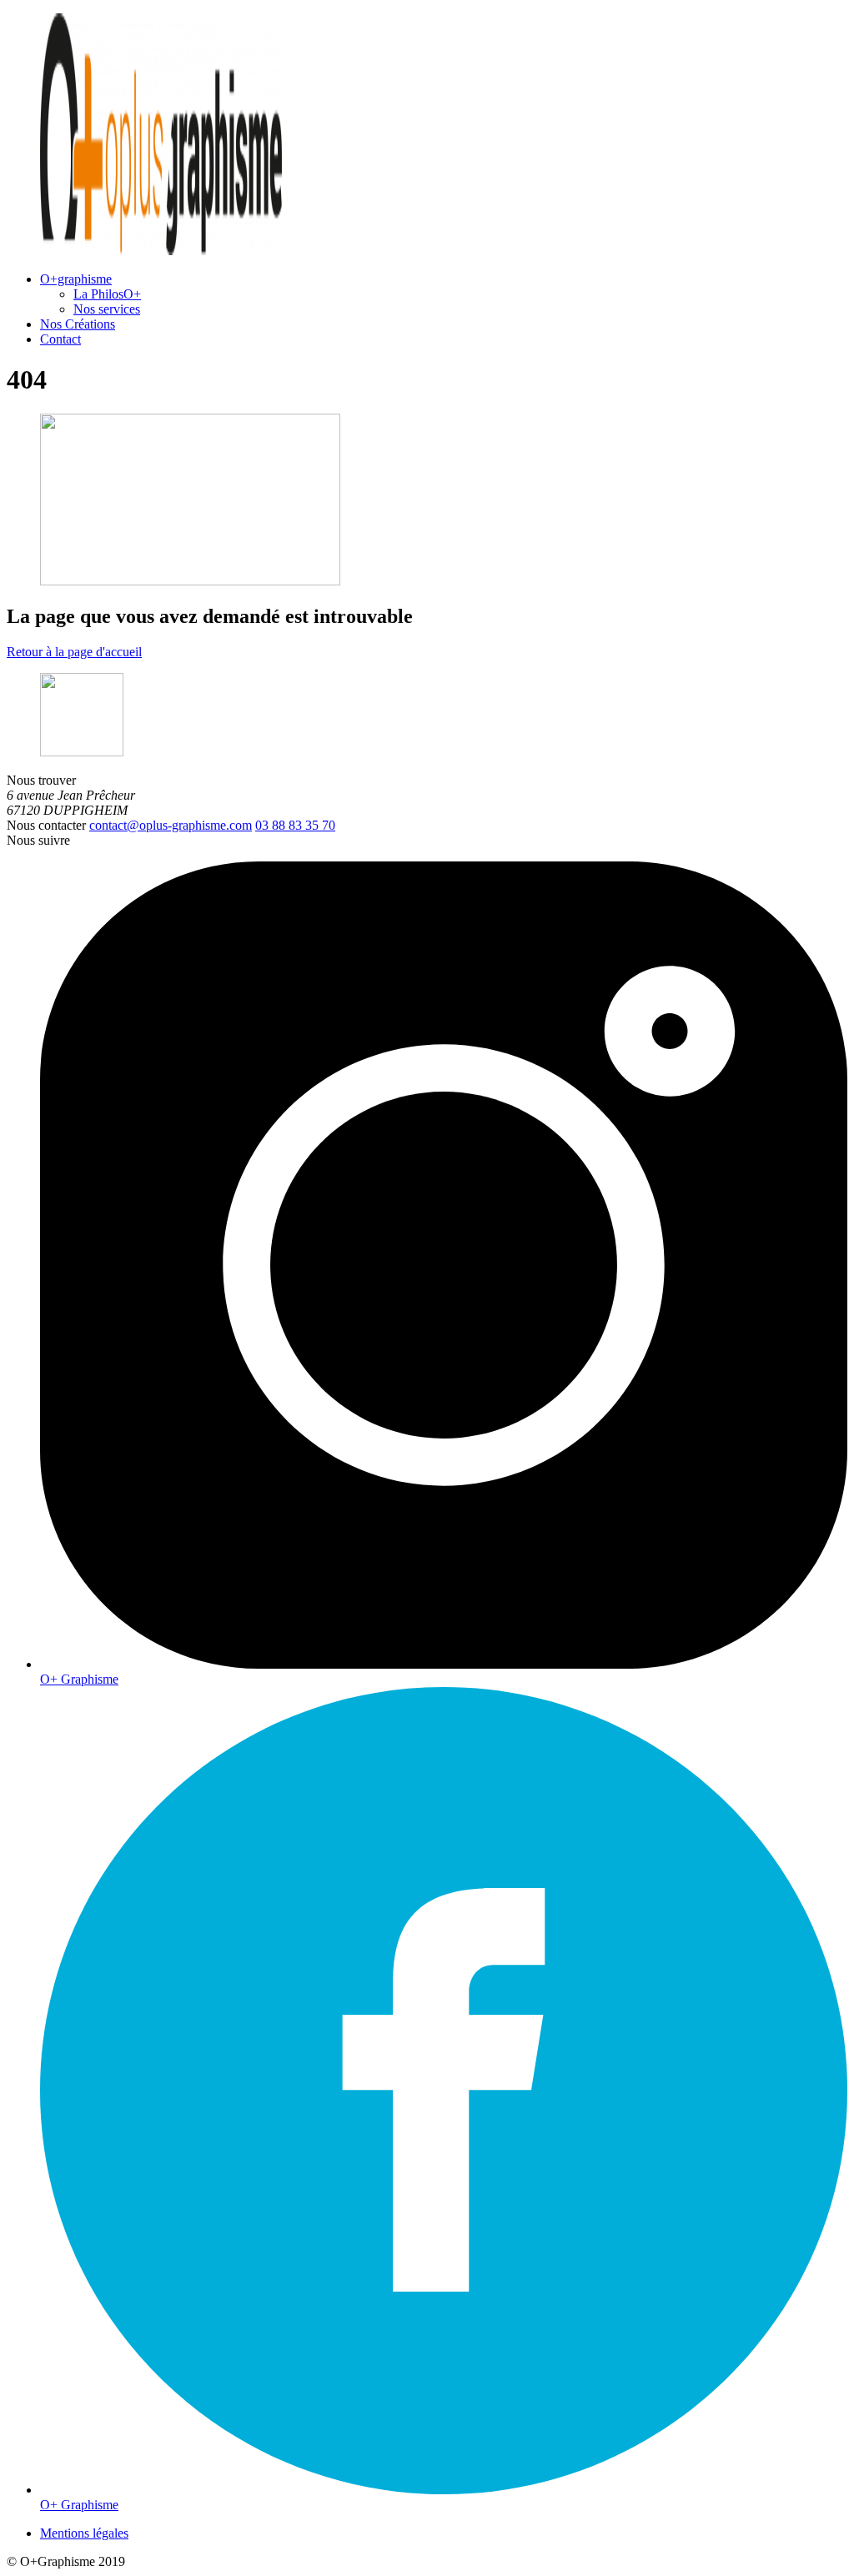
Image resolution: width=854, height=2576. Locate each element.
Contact (60, 339)
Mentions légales (84, 2533)
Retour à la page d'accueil (74, 652)
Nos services (107, 309)
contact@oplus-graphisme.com (171, 825)
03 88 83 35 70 (295, 825)
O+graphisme (76, 279)
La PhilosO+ (107, 294)
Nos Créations (78, 324)
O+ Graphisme (79, 1679)
